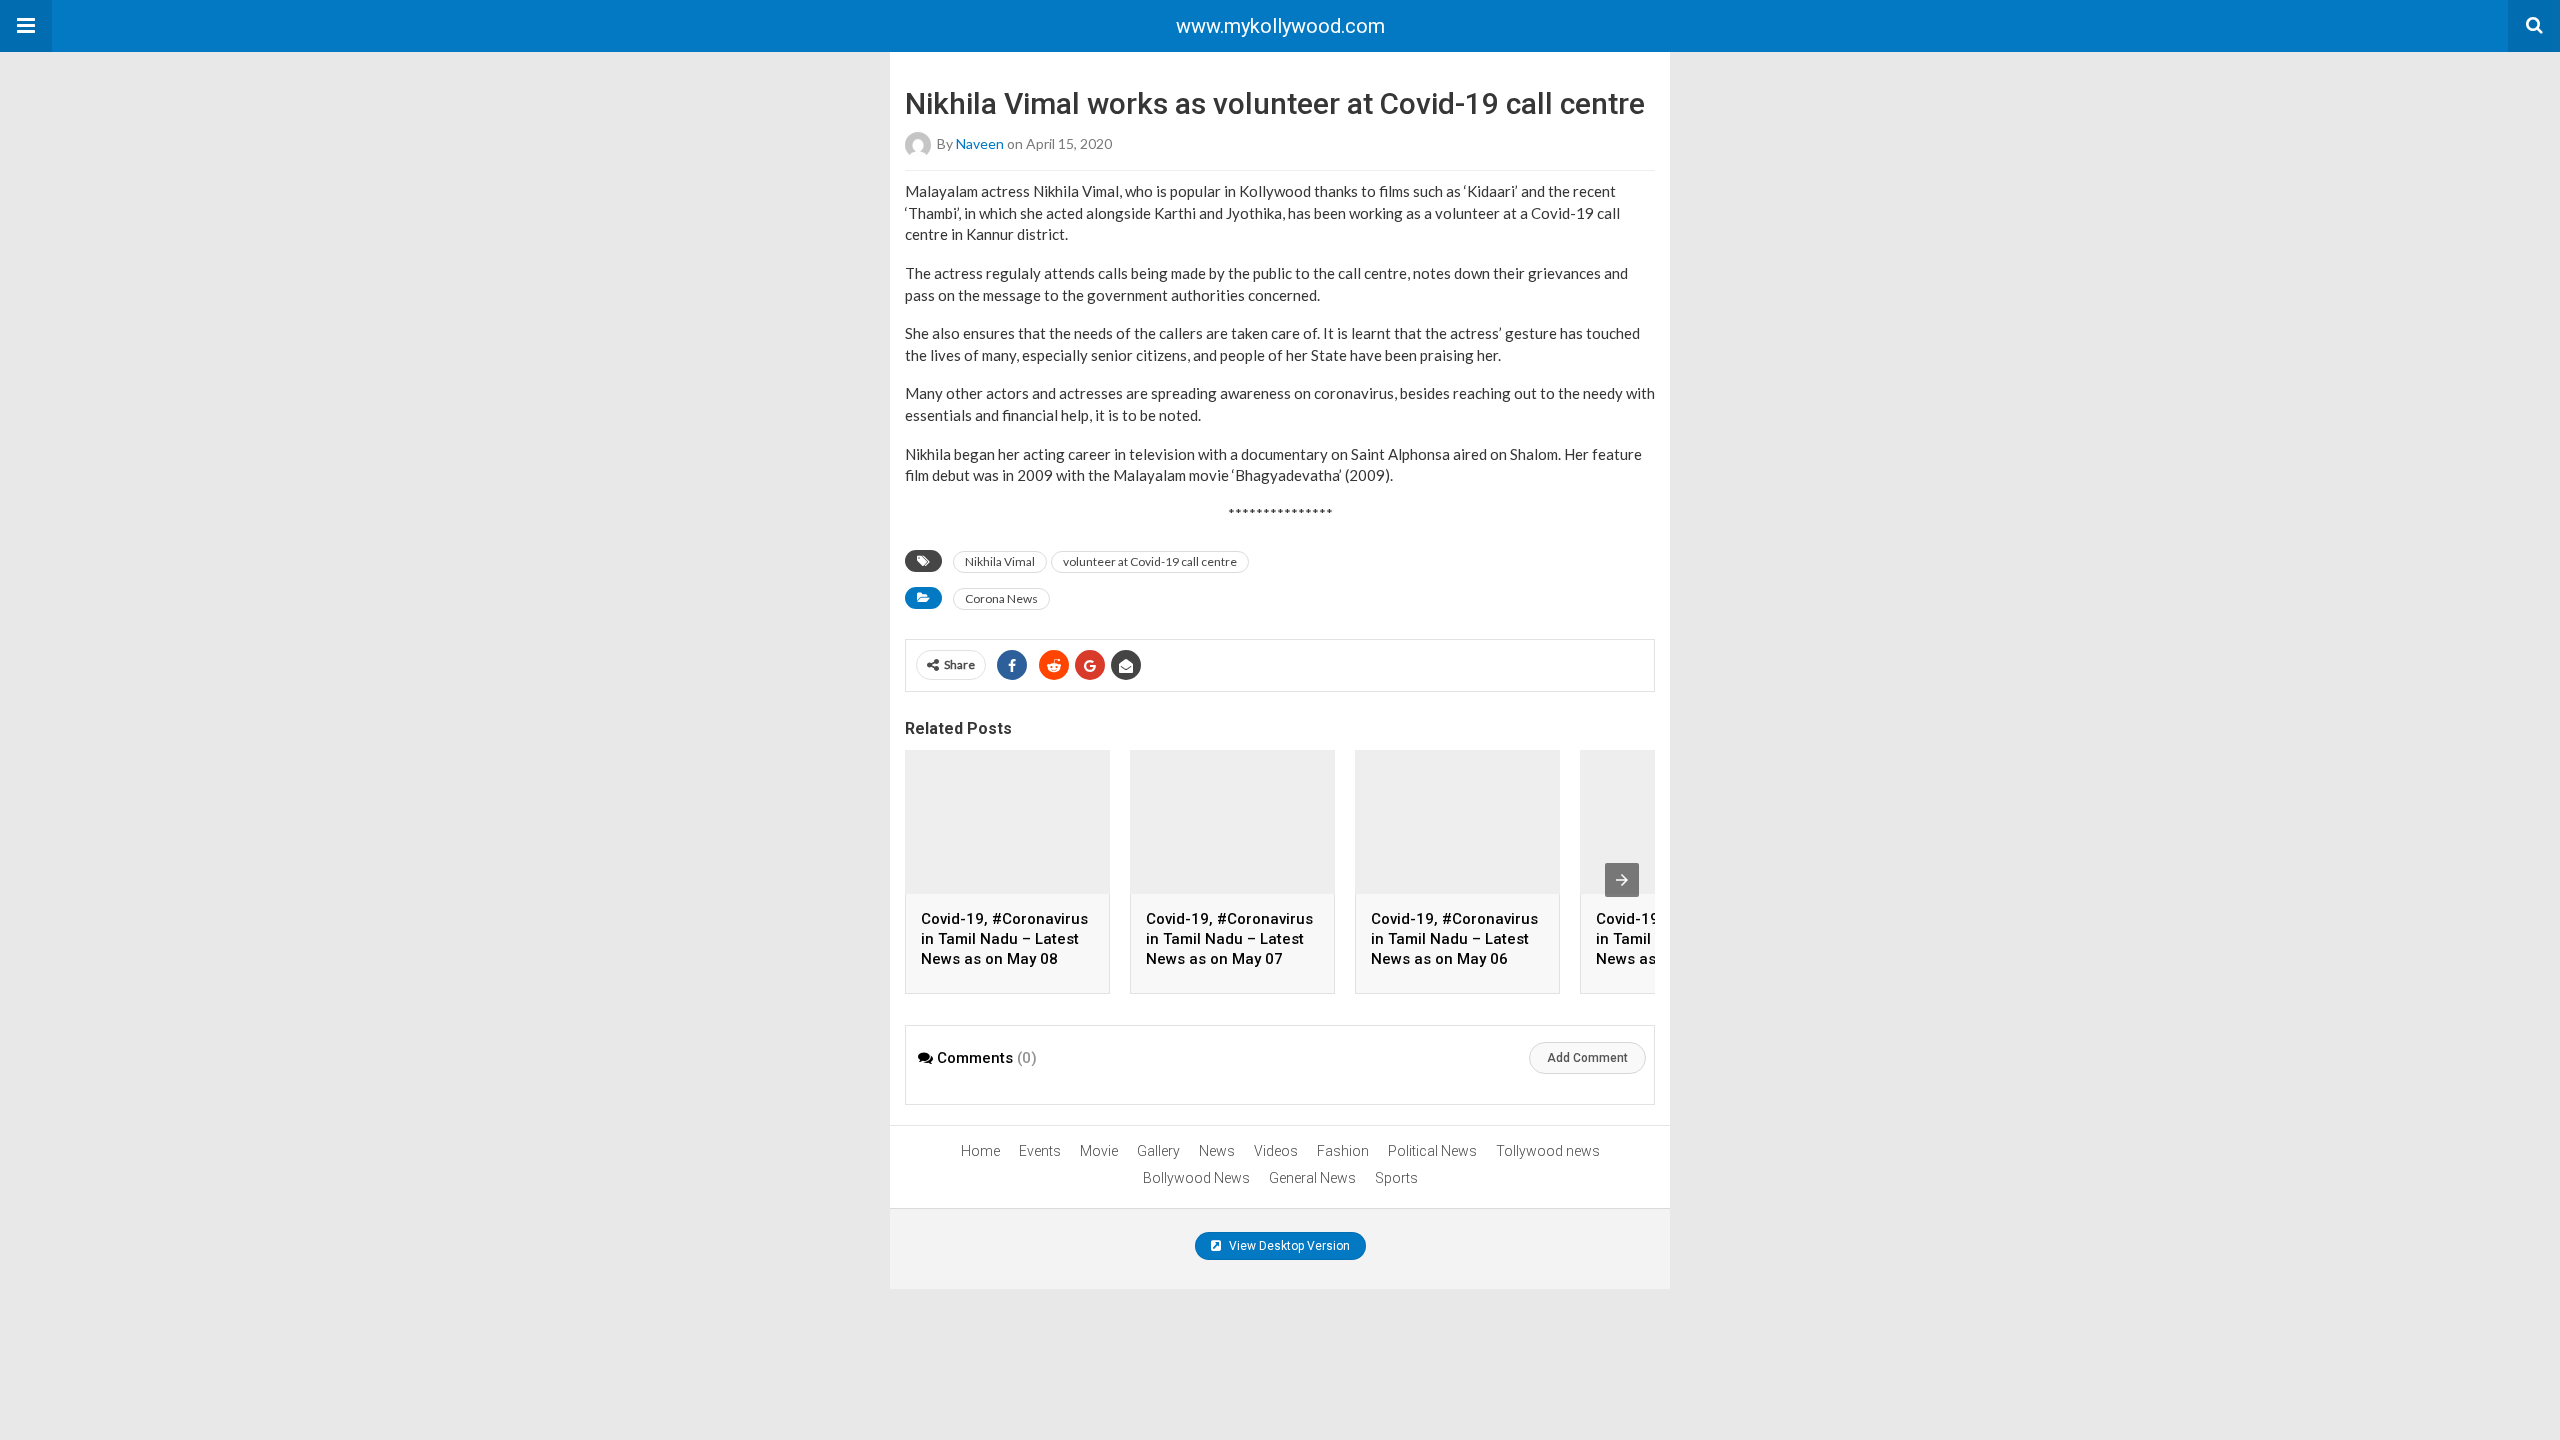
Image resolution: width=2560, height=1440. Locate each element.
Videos (1276, 1151)
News (1217, 1151)
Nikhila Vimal (1000, 561)
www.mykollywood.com (1280, 26)
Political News (1432, 1151)
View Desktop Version (1288, 1246)
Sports (1396, 1178)
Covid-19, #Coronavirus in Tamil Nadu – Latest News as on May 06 (1454, 939)
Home (980, 1151)
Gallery (1158, 1151)
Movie (1099, 1151)
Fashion (1343, 1151)
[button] (26, 26)
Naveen (980, 143)
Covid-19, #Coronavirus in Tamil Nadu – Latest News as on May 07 (1229, 939)
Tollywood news (1548, 1151)
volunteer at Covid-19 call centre (1150, 561)
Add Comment (1587, 1058)
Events (1040, 1151)
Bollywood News (1196, 1178)
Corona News (1001, 598)
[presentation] (1622, 880)
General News (1312, 1178)
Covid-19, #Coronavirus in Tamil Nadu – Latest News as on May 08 (1004, 939)
